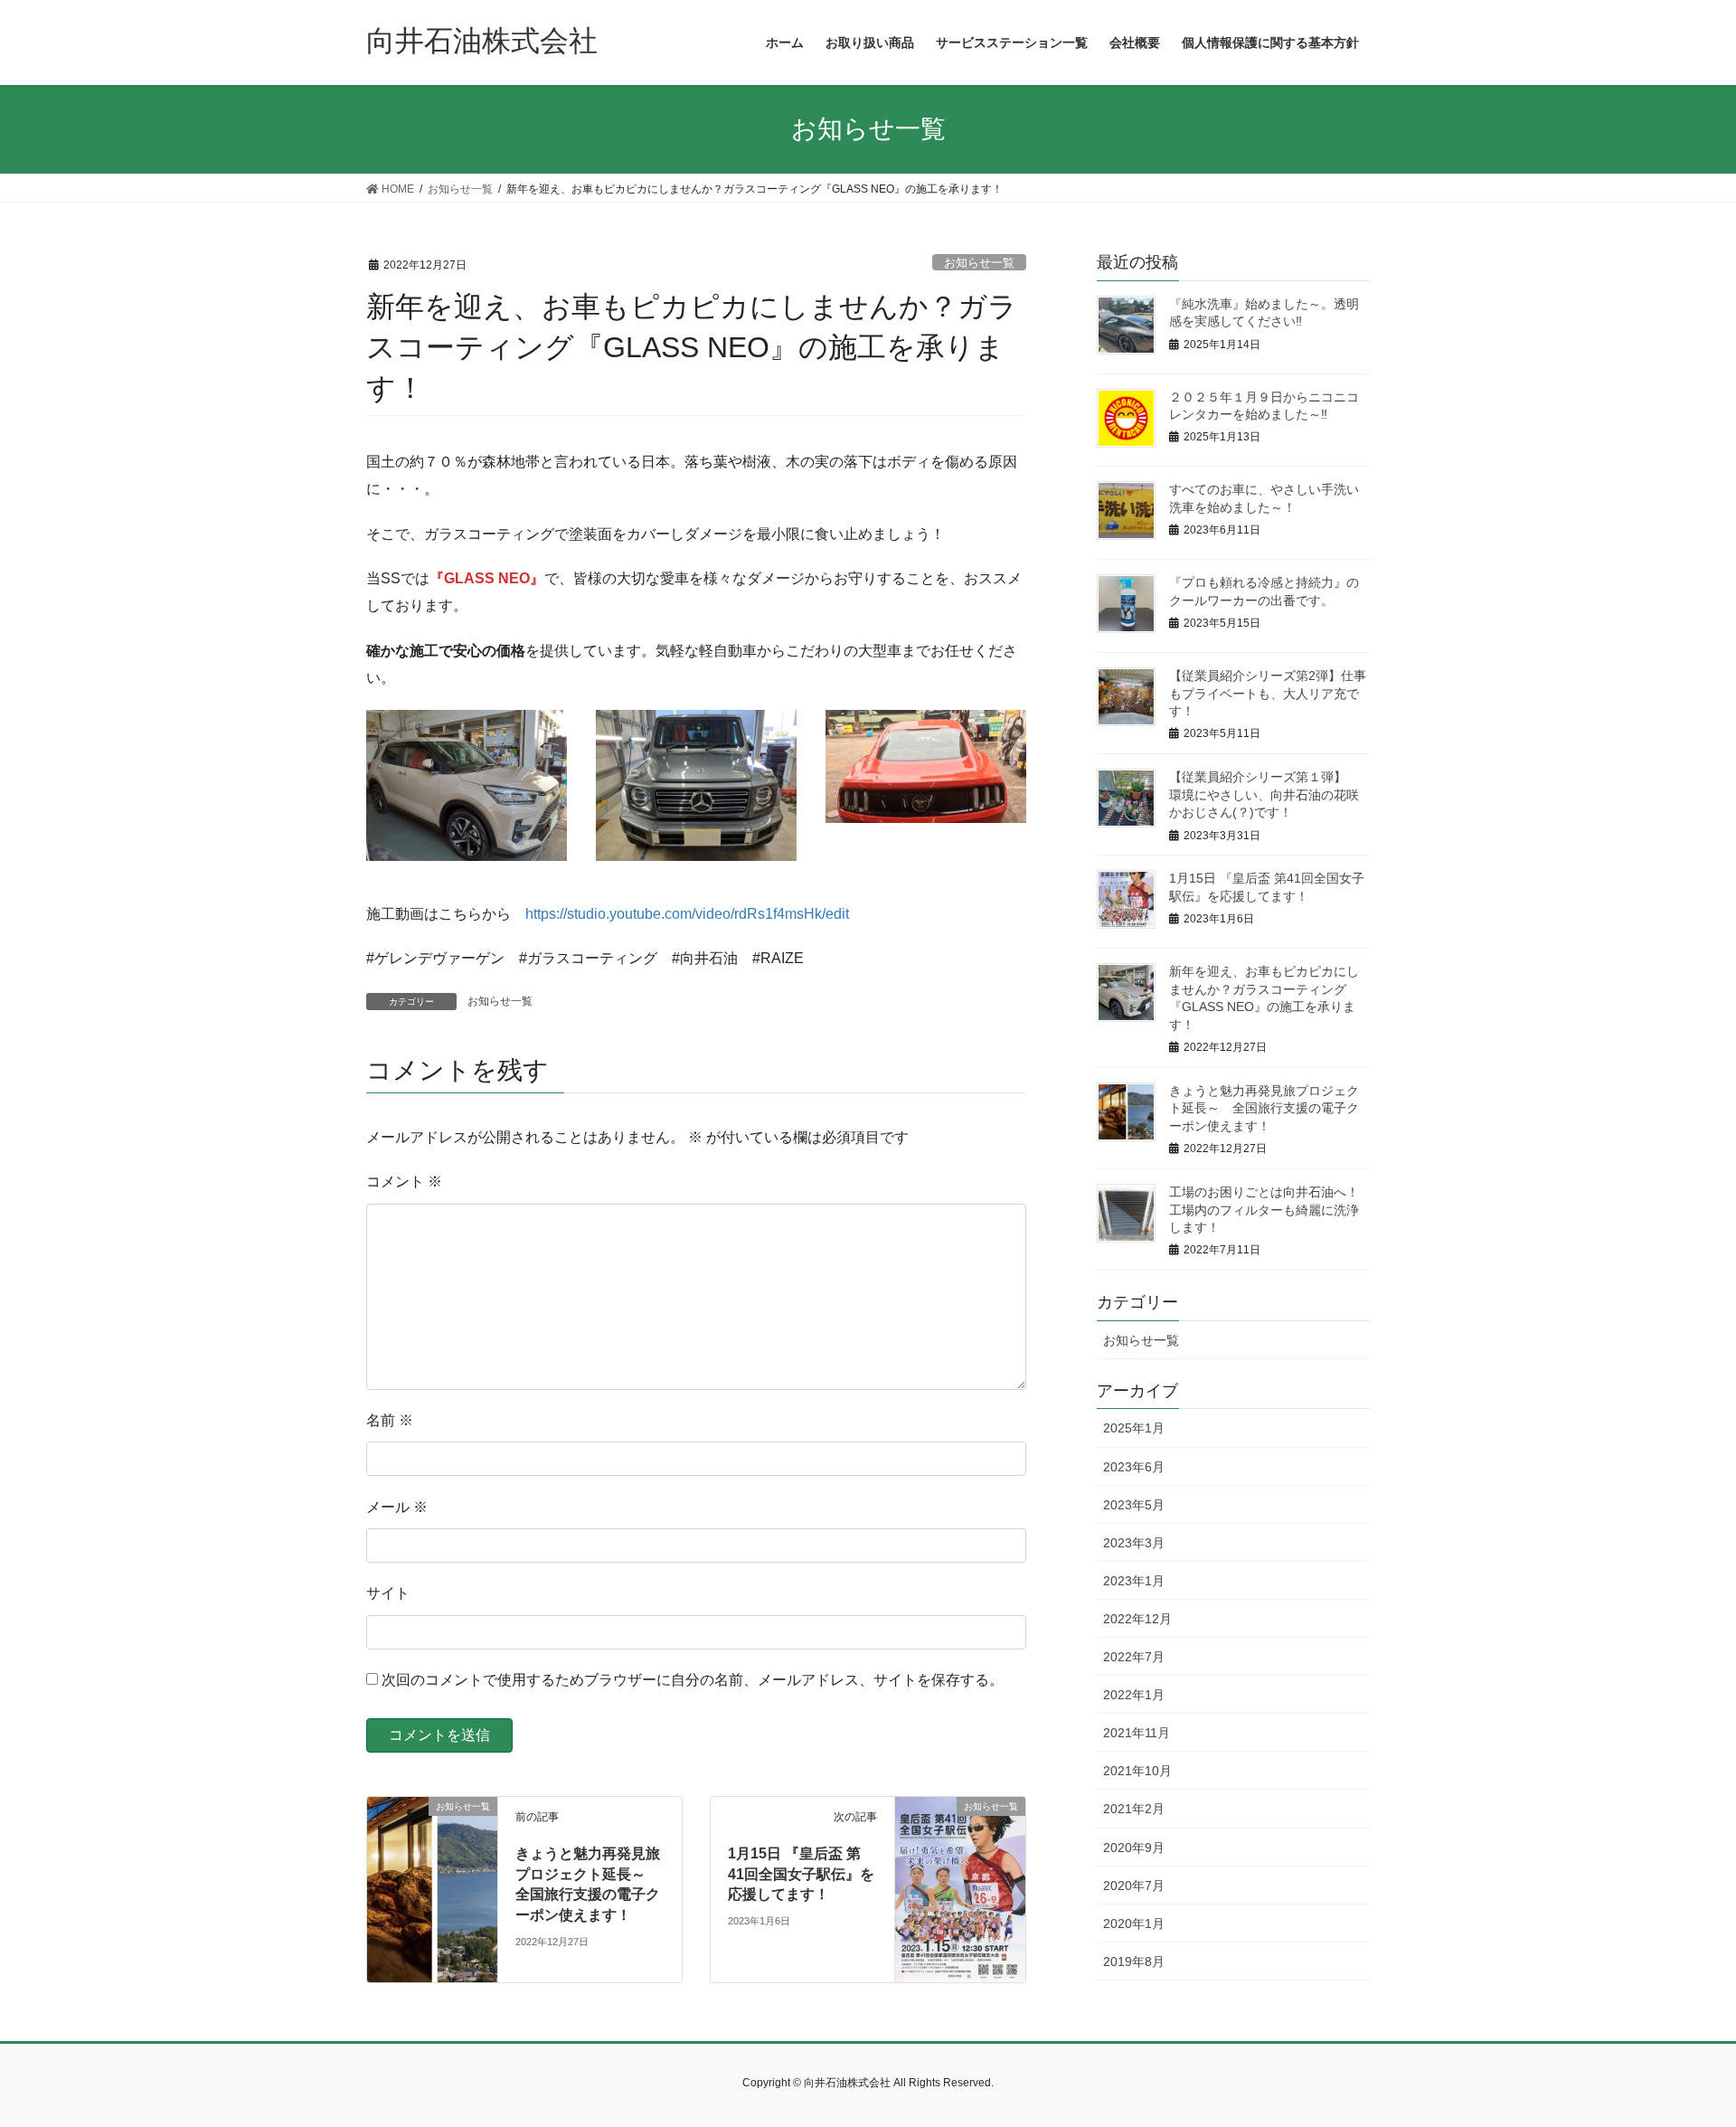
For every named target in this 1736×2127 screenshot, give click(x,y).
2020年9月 (1134, 1848)
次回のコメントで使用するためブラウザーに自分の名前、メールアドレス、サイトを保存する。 (693, 1680)
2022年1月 (1134, 1695)
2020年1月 (1134, 1924)
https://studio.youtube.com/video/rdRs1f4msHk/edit (687, 914)
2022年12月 (1137, 1619)
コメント (404, 1182)
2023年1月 (1134, 1581)
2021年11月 (1137, 1733)
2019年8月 (1134, 1962)
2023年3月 (1134, 1543)
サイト (388, 1593)
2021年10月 (1137, 1771)
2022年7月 (1134, 1657)
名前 (390, 1420)
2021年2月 (1134, 1809)
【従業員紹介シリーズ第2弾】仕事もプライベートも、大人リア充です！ (1268, 693)
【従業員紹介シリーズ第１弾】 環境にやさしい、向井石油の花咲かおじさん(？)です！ (1264, 794)
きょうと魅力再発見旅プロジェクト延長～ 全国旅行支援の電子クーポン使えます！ (1264, 1108)
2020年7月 (1134, 1886)
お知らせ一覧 (979, 263)
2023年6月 (1134, 1467)
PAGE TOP (1680, 2047)
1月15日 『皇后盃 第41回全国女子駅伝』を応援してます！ (801, 1874)
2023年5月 (1134, 1505)
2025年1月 (1134, 1428)
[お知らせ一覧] (432, 1822)
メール (397, 1507)
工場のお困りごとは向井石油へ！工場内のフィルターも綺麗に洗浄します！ (1264, 1210)
